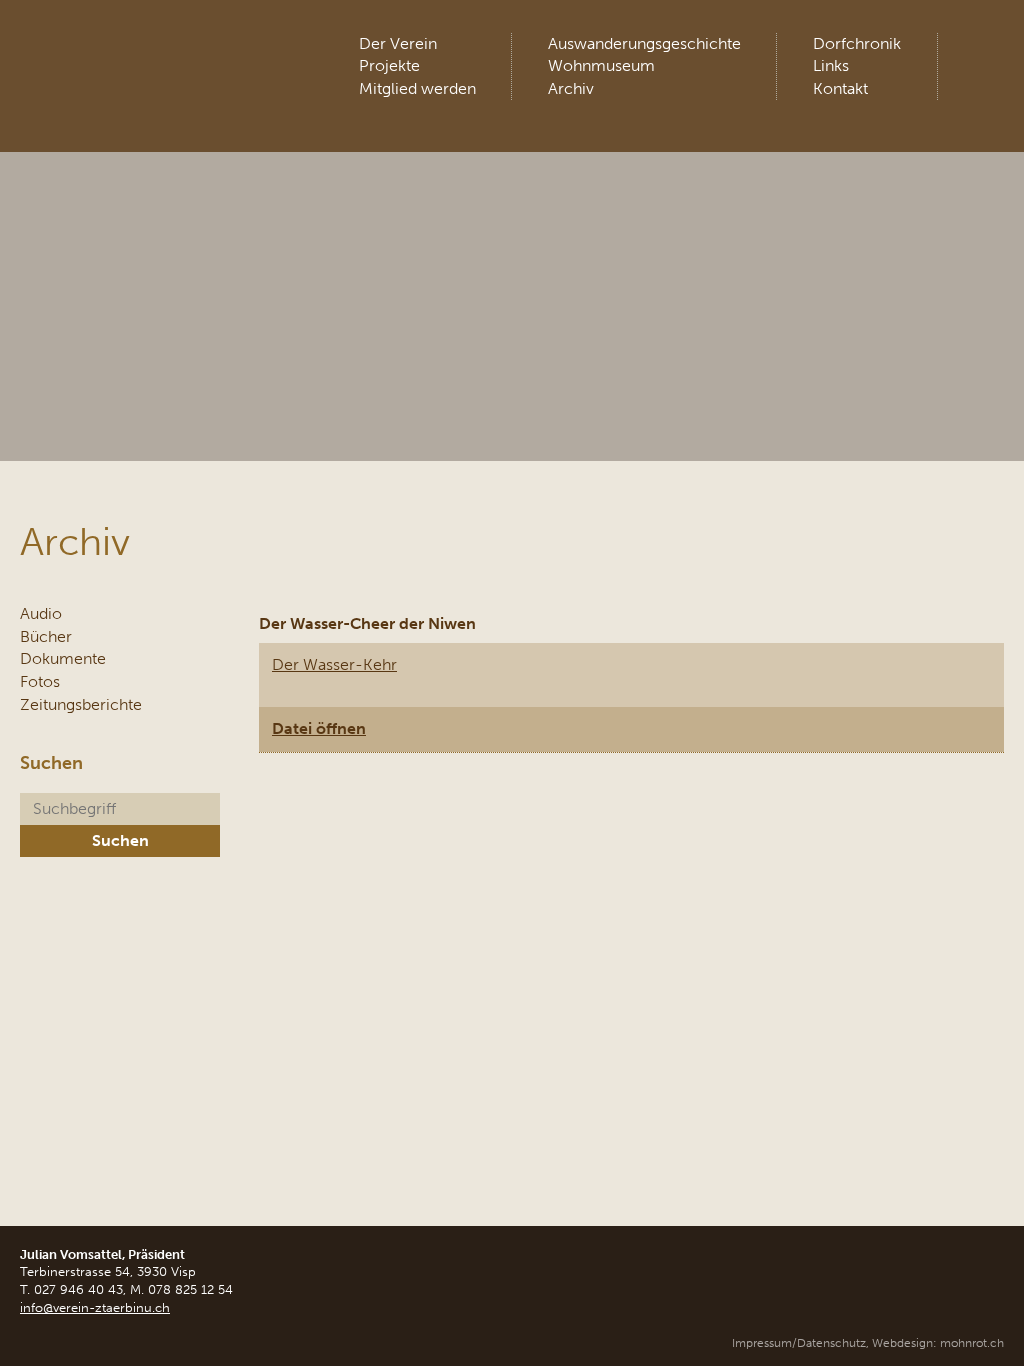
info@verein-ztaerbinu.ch (95, 1307)
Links (831, 65)
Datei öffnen (319, 728)
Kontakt (840, 88)
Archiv (571, 88)
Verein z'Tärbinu (169, 54)
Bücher (46, 636)
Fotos (40, 681)
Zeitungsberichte (81, 704)
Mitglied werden (417, 88)
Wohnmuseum (601, 65)
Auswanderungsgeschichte (644, 43)
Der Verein (398, 43)
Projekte (389, 65)
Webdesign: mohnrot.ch (938, 1343)
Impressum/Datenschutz (799, 1343)
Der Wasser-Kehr (334, 664)
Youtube (987, 50)
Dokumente (63, 658)
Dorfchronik (857, 43)
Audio (41, 613)
